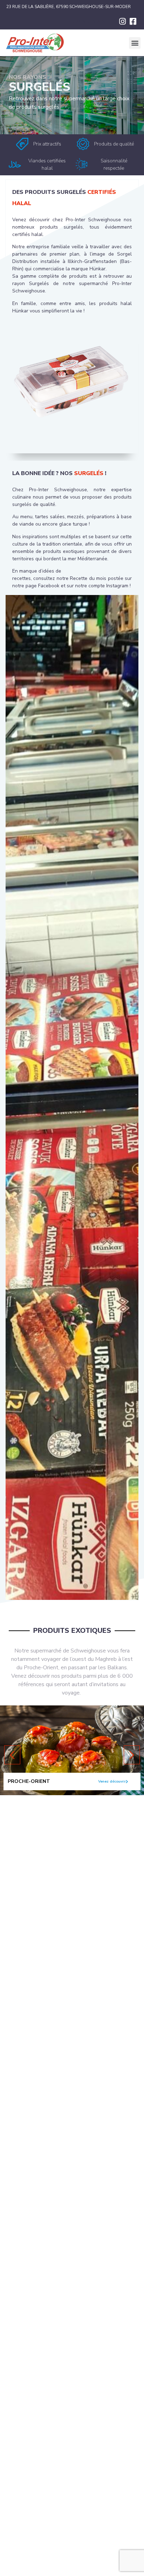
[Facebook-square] (133, 21)
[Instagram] (122, 21)
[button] (135, 43)
